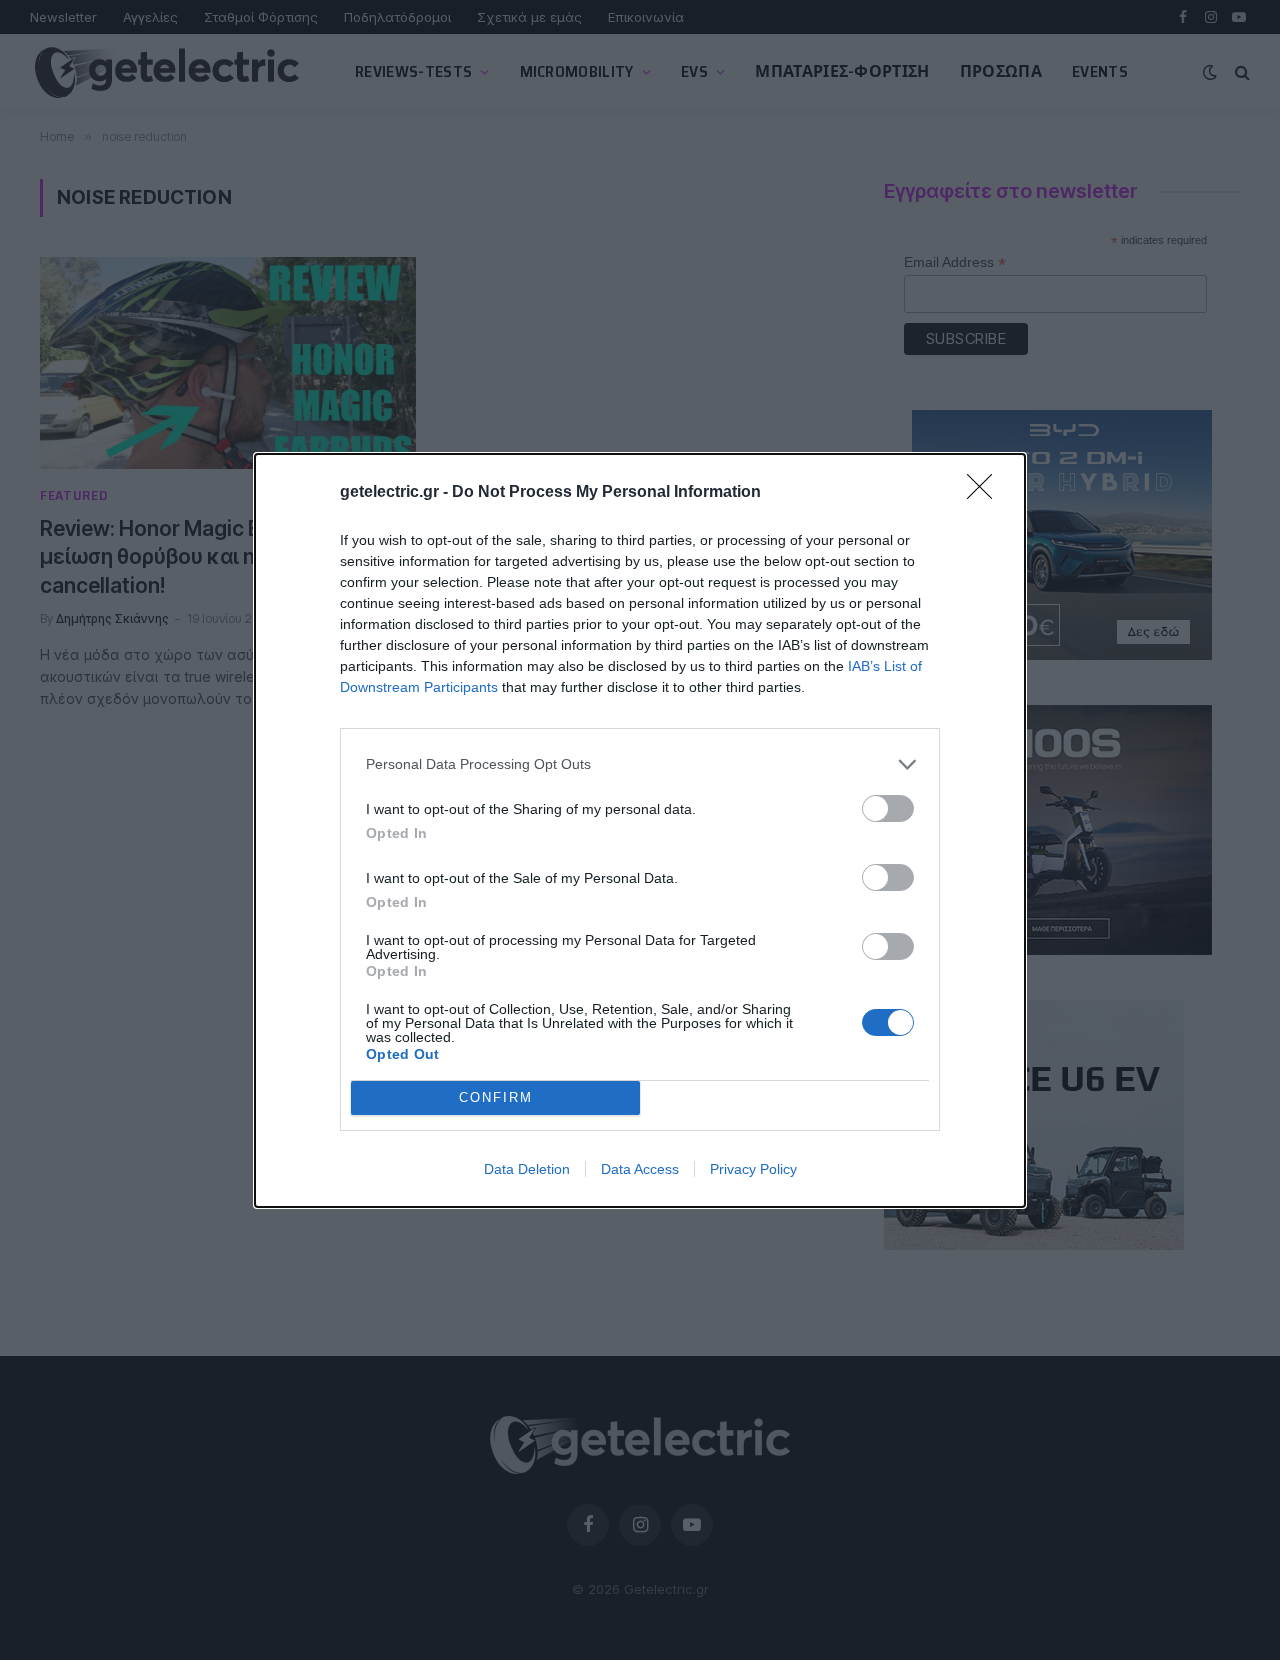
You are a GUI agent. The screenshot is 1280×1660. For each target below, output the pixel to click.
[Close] (986, 493)
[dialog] (640, 830)
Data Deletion (527, 1169)
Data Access (640, 1169)
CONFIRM (496, 1097)
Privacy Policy (753, 1169)
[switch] (888, 808)
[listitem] (640, 764)
